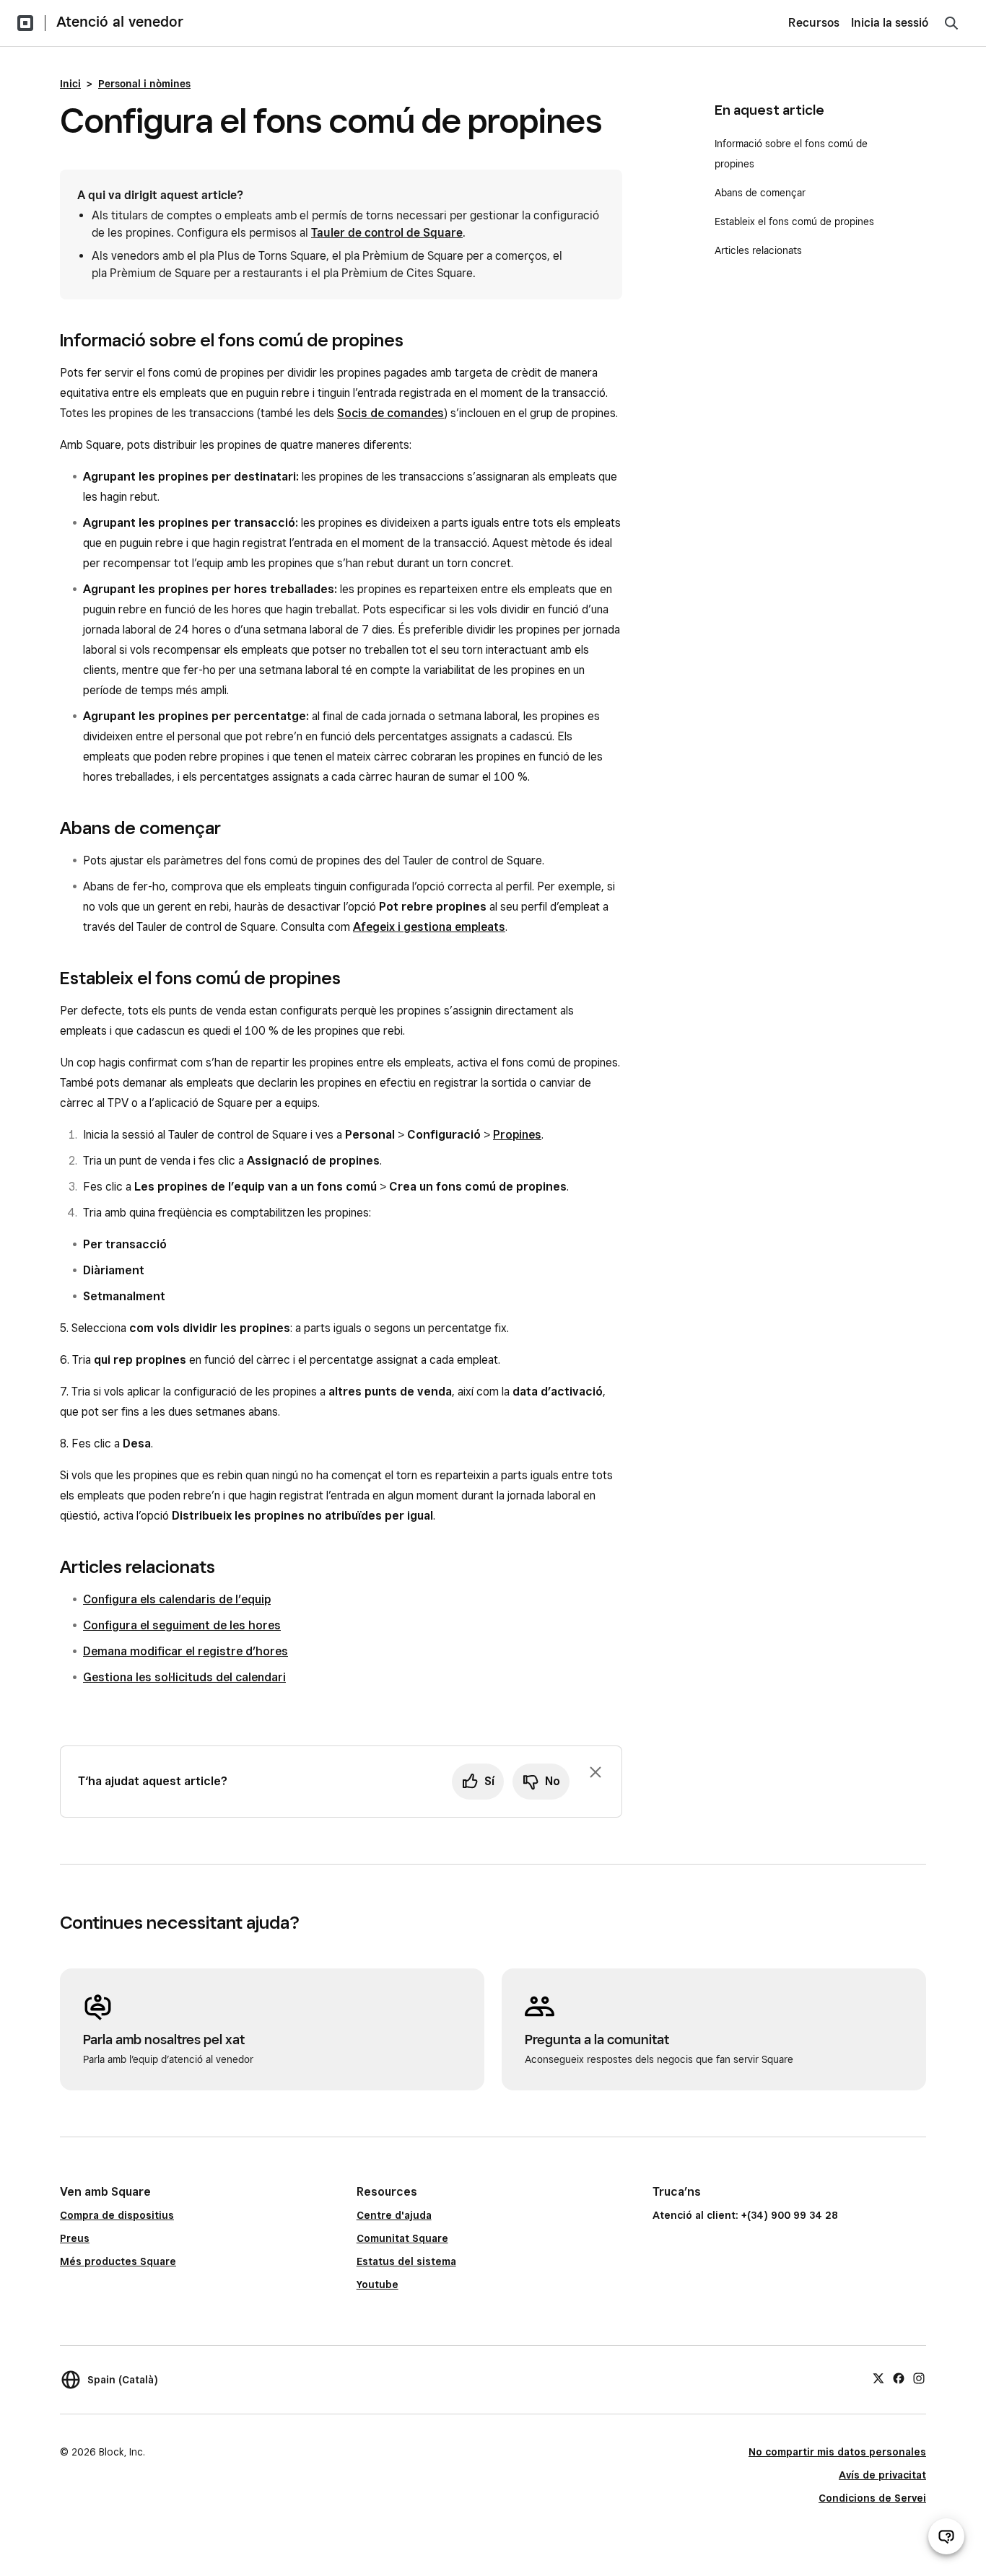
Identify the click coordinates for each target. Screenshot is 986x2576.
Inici (70, 84)
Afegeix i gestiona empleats (429, 927)
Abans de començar (760, 193)
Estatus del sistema (406, 2261)
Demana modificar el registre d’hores (186, 1651)
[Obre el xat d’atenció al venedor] (946, 2536)
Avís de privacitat (882, 2475)
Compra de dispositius (117, 2215)
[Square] (25, 23)
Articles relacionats (758, 250)
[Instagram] (919, 2378)
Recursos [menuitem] (814, 23)
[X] (878, 2378)
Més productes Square (118, 2261)
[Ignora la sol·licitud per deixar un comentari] (595, 1772)
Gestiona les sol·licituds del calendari (184, 1677)
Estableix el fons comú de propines (794, 222)
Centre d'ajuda (394, 2215)
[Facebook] (899, 2378)
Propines (517, 1135)
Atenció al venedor (120, 22)
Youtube (378, 2284)
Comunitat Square (402, 2238)
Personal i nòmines (144, 84)
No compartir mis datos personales (837, 2452)
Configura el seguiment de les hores (182, 1625)
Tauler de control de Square (387, 233)
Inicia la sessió (890, 23)
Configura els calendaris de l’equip (177, 1599)
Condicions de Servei (872, 2498)
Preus (75, 2238)
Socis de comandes (391, 413)
